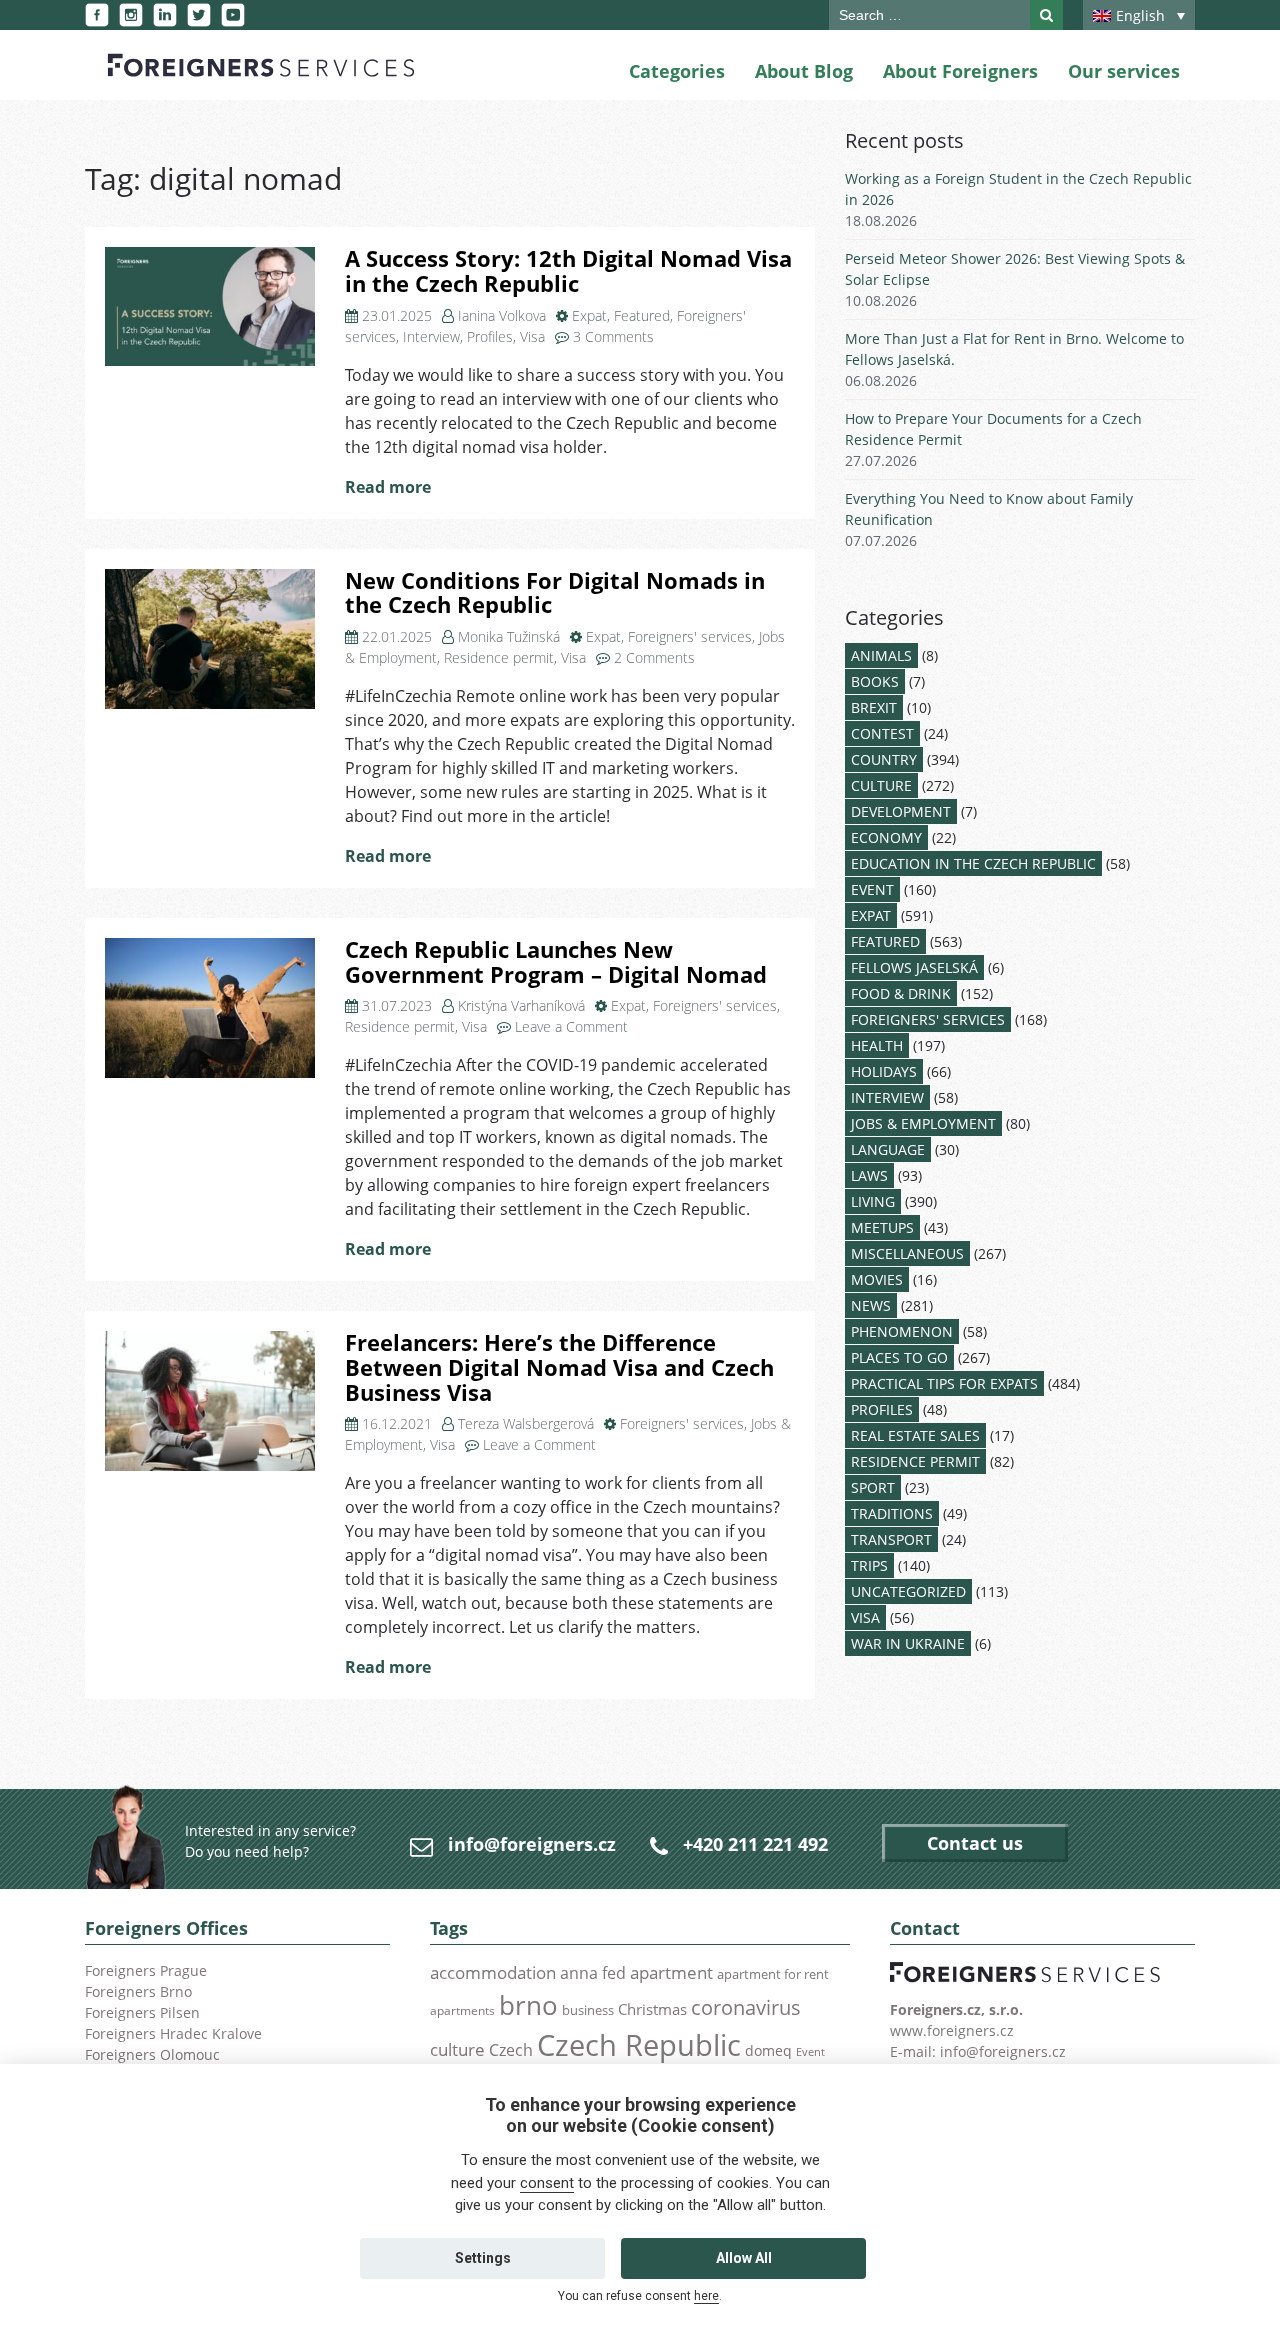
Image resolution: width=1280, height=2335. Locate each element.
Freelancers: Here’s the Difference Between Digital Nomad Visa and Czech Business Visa (559, 1367)
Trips (869, 1565)
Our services (1124, 71)
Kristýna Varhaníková (521, 1005)
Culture (881, 785)
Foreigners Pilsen (142, 2012)
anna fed (593, 1973)
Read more (388, 487)
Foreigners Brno (138, 1991)
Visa (532, 336)
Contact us (975, 1843)
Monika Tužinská (509, 636)
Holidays (884, 1071)
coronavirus (746, 2007)
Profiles (490, 336)
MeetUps (882, 1227)
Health (877, 1045)
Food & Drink (901, 993)
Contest (882, 733)
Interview (431, 336)
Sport (873, 1487)
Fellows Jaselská (914, 967)
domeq (768, 2050)
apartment (671, 1972)
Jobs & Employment (923, 1123)
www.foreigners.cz (952, 2030)
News (871, 1305)
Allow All (744, 2258)
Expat (589, 315)
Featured (642, 315)
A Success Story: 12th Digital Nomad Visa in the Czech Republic (568, 271)
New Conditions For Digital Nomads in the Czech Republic (555, 593)
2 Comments (654, 657)
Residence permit (499, 657)
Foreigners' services (690, 636)
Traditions (892, 1513)
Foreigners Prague (146, 1970)
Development (901, 811)
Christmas (652, 2009)
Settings (483, 2258)
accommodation (493, 1972)
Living (873, 1201)
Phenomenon (902, 1331)
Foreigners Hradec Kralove (173, 2033)
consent (547, 2183)
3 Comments (613, 336)
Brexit (874, 707)
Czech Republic (639, 2045)
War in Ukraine (908, 1643)
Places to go (899, 1357)
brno (528, 2005)
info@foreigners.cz (532, 1844)
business (588, 2010)
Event (872, 889)
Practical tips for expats (944, 1383)
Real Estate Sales (915, 1435)
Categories (677, 71)
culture (457, 2049)
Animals (881, 655)
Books (875, 681)
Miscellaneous (907, 1253)
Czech (511, 2050)
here (706, 2296)
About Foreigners (960, 71)
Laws (869, 1175)
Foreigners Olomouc (152, 2054)
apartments (462, 2010)
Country (884, 759)
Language (888, 1149)
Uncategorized (908, 1591)
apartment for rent (773, 1974)
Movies (877, 1279)
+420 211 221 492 (755, 1844)
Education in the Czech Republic (973, 863)
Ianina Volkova (502, 315)
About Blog (804, 71)
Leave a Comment (571, 1026)
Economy (886, 837)
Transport (891, 1539)
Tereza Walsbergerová (526, 1423)
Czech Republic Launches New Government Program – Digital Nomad (556, 962)
